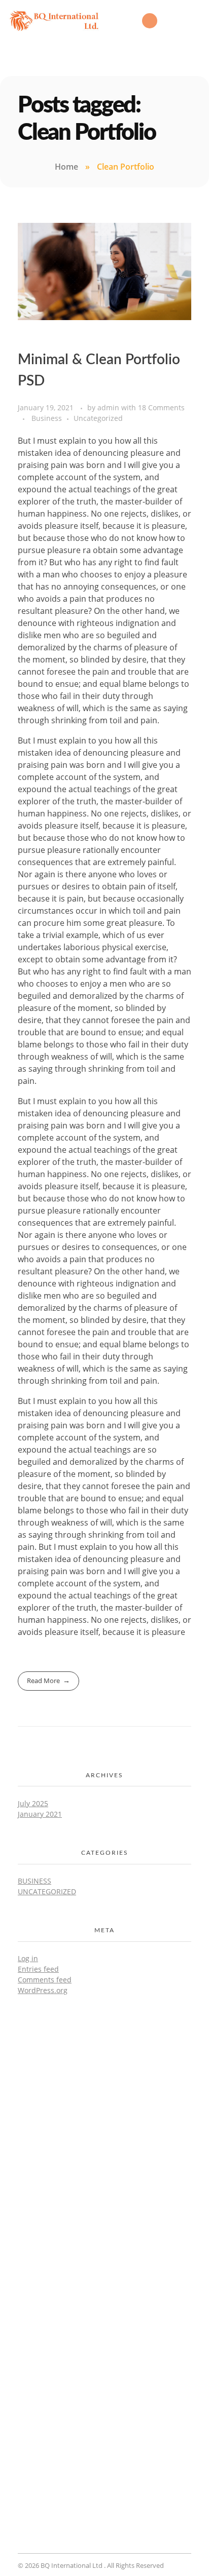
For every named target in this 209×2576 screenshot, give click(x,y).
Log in (28, 1958)
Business (47, 418)
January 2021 (40, 1814)
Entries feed (38, 1969)
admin (109, 407)
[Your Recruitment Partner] (104, 2107)
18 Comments (161, 407)
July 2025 (33, 1803)
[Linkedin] (150, 21)
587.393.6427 (104, 2167)
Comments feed (45, 1980)
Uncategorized (98, 418)
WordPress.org (43, 1990)
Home (66, 167)
